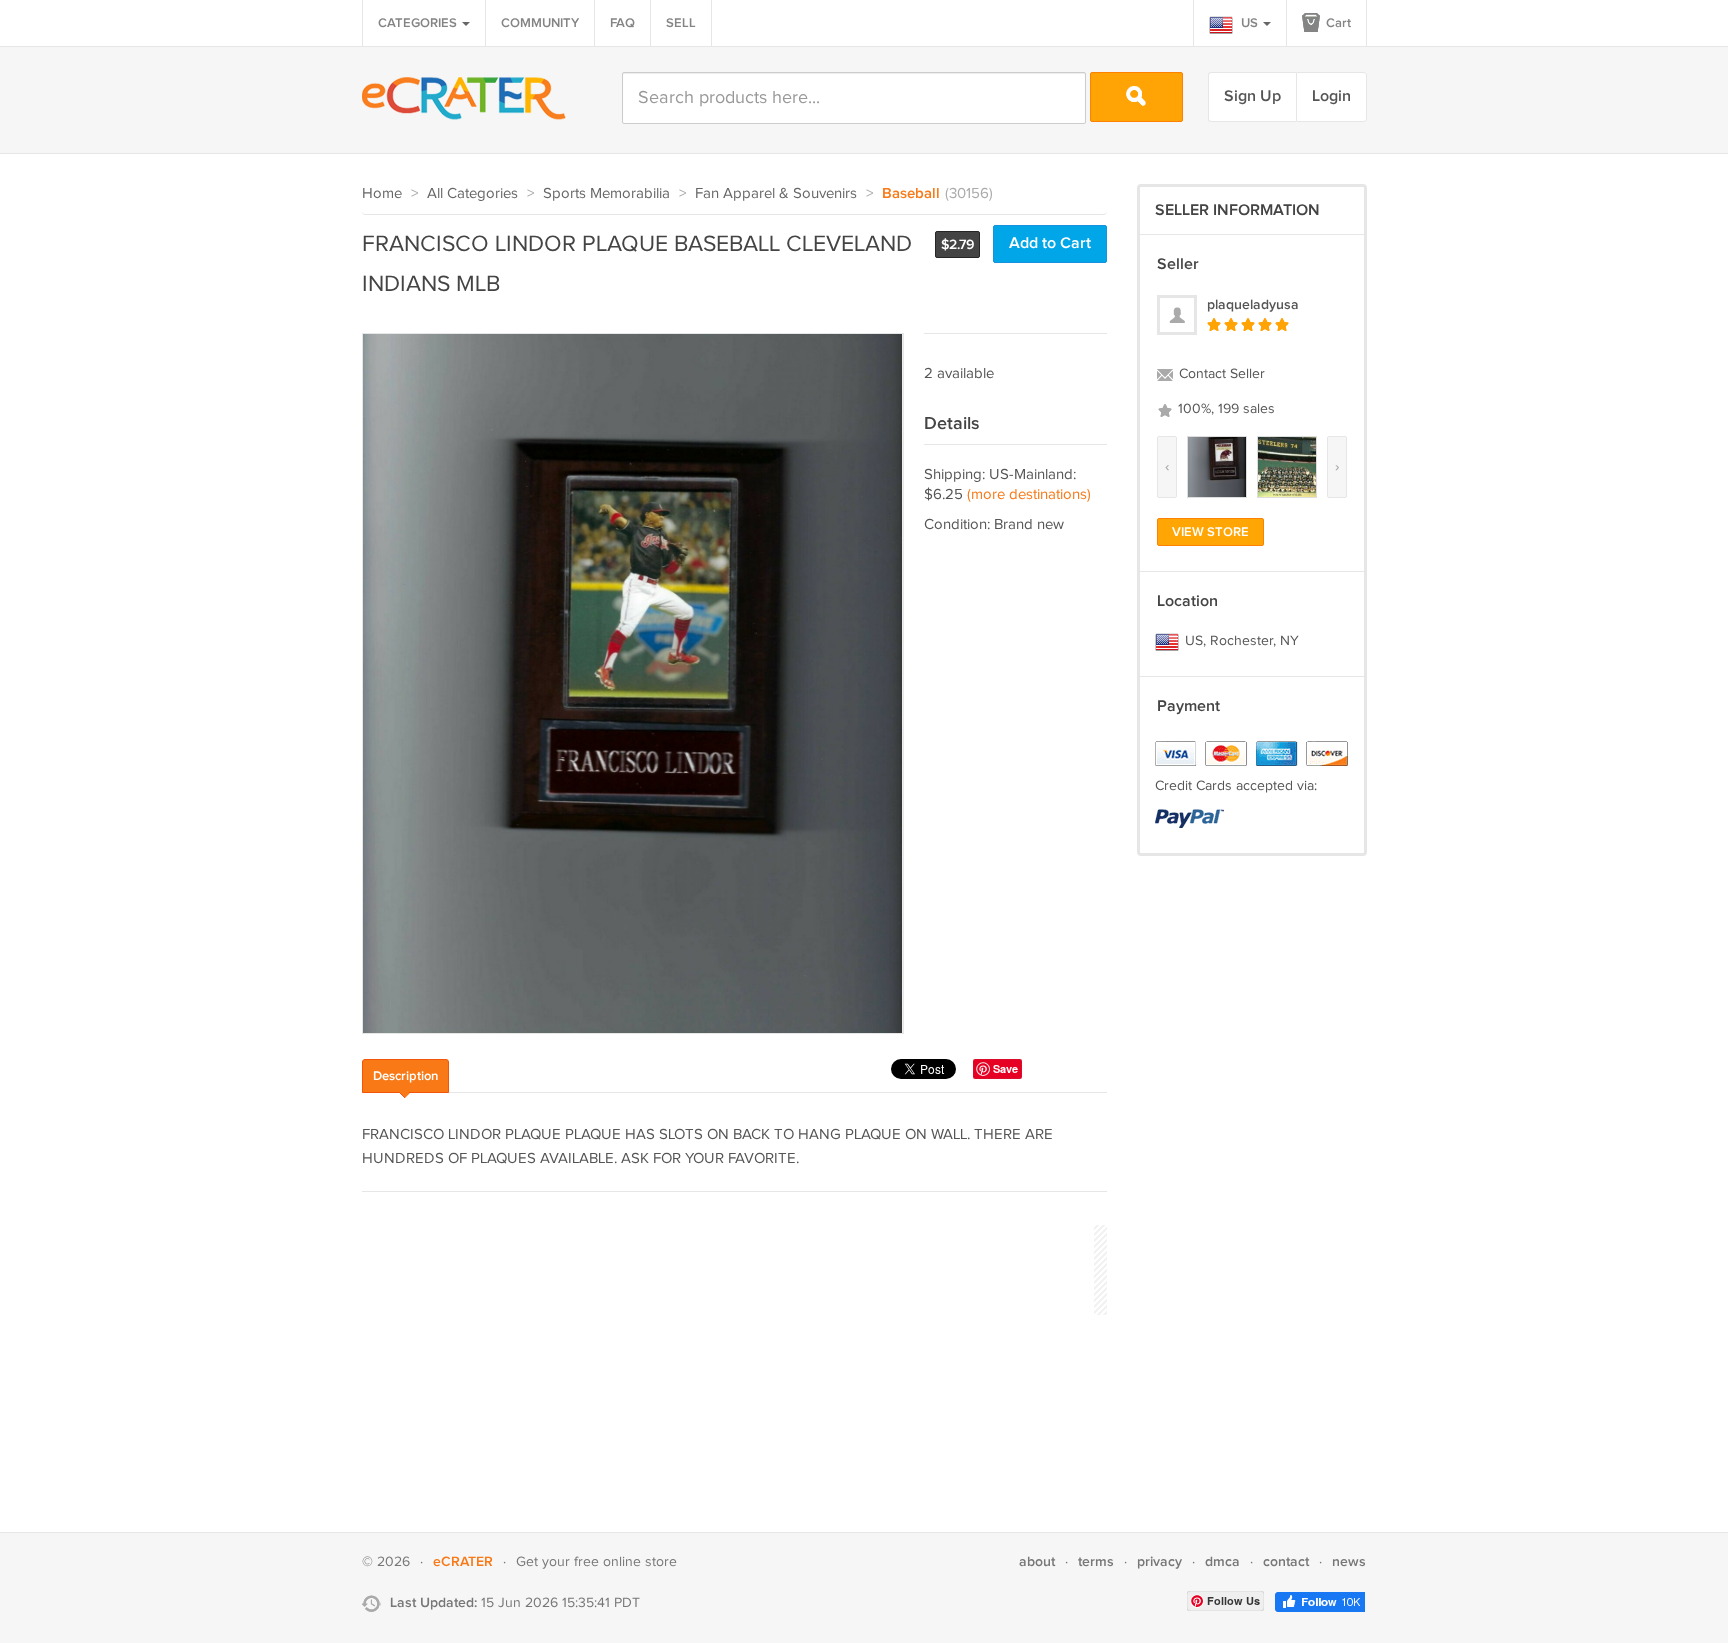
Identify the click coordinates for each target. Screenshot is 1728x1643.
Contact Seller (1220, 374)
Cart (1337, 23)
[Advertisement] (726, 1267)
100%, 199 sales (1224, 409)
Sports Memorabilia (606, 193)
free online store (625, 1562)
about (1037, 1561)
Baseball (911, 194)
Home (382, 193)
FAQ (622, 23)
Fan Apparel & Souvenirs (776, 193)
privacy (1159, 1561)
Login (1331, 96)
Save (1005, 1068)
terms (1096, 1561)
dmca (1222, 1561)
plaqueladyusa (1253, 304)
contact (1286, 1561)
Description (405, 1076)
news (1349, 1561)
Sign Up (1252, 96)
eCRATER (463, 1561)
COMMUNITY (540, 23)
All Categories (472, 193)
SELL (681, 23)
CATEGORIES (419, 23)
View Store (1210, 532)
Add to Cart (1050, 243)
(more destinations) (1029, 494)
